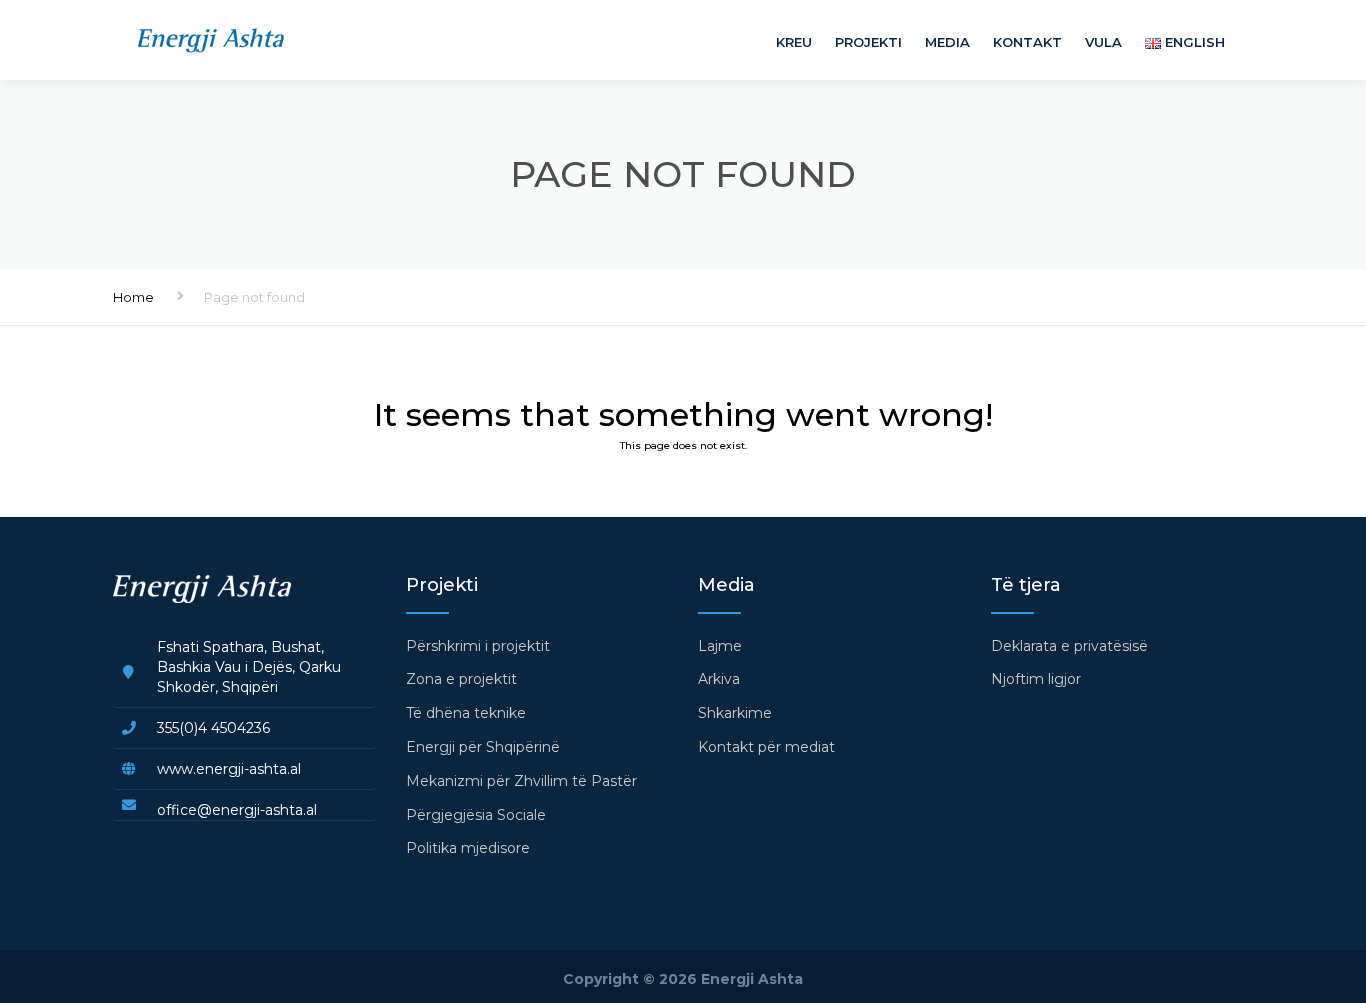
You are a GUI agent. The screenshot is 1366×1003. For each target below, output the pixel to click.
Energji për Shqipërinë (483, 747)
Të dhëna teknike (466, 713)
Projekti (868, 42)
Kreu (794, 42)
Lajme (720, 646)
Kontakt (1027, 42)
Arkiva (719, 679)
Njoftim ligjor (1036, 679)
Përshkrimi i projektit (478, 646)
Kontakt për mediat (766, 747)
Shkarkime (735, 713)
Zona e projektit (461, 679)
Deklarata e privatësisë (1069, 646)
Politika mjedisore (468, 848)
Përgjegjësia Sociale (476, 815)
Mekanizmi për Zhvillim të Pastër (521, 781)
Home (133, 297)
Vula (1103, 42)
